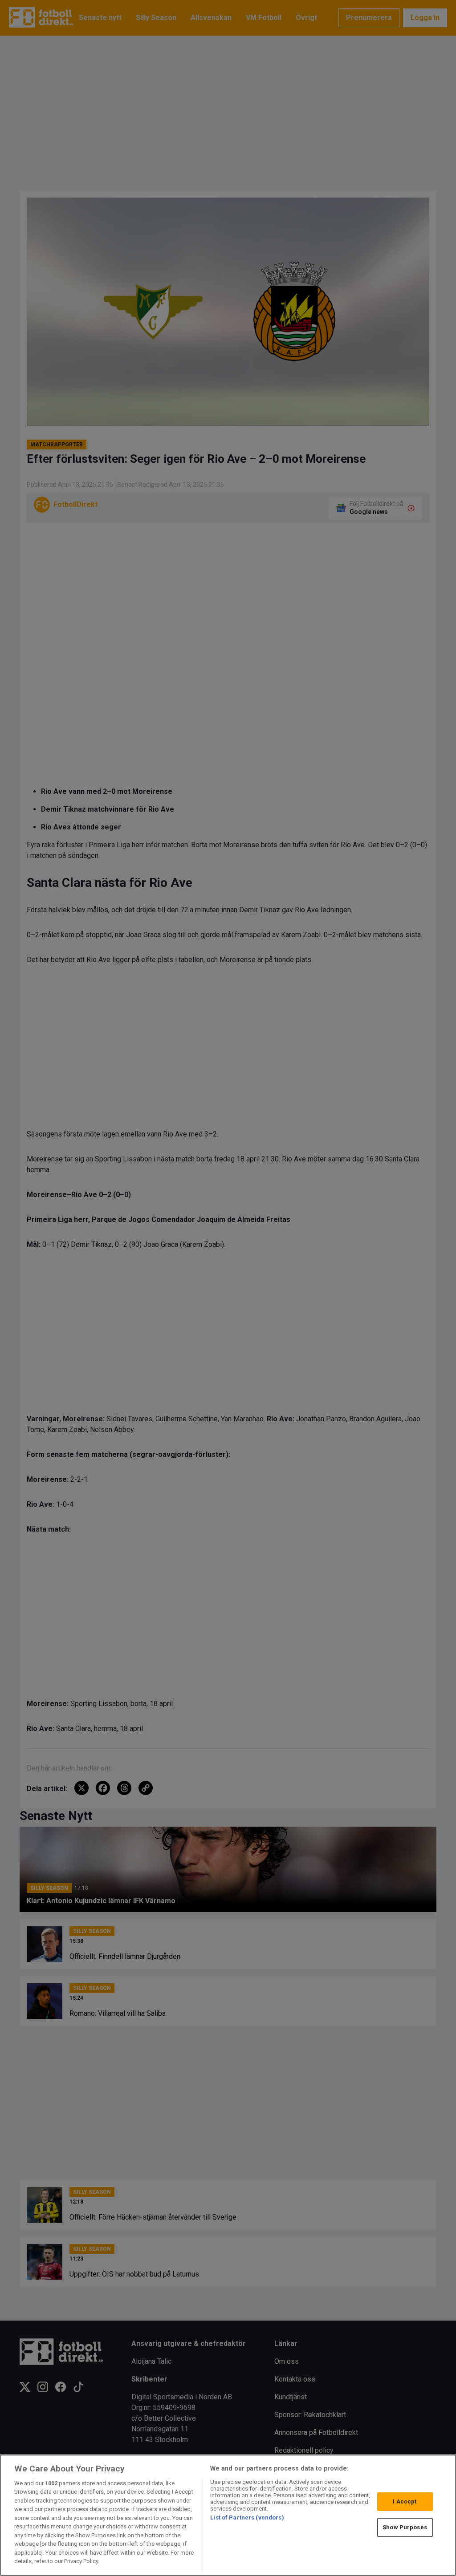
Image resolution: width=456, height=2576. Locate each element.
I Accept (405, 2501)
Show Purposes (405, 2527)
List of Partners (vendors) (247, 2517)
